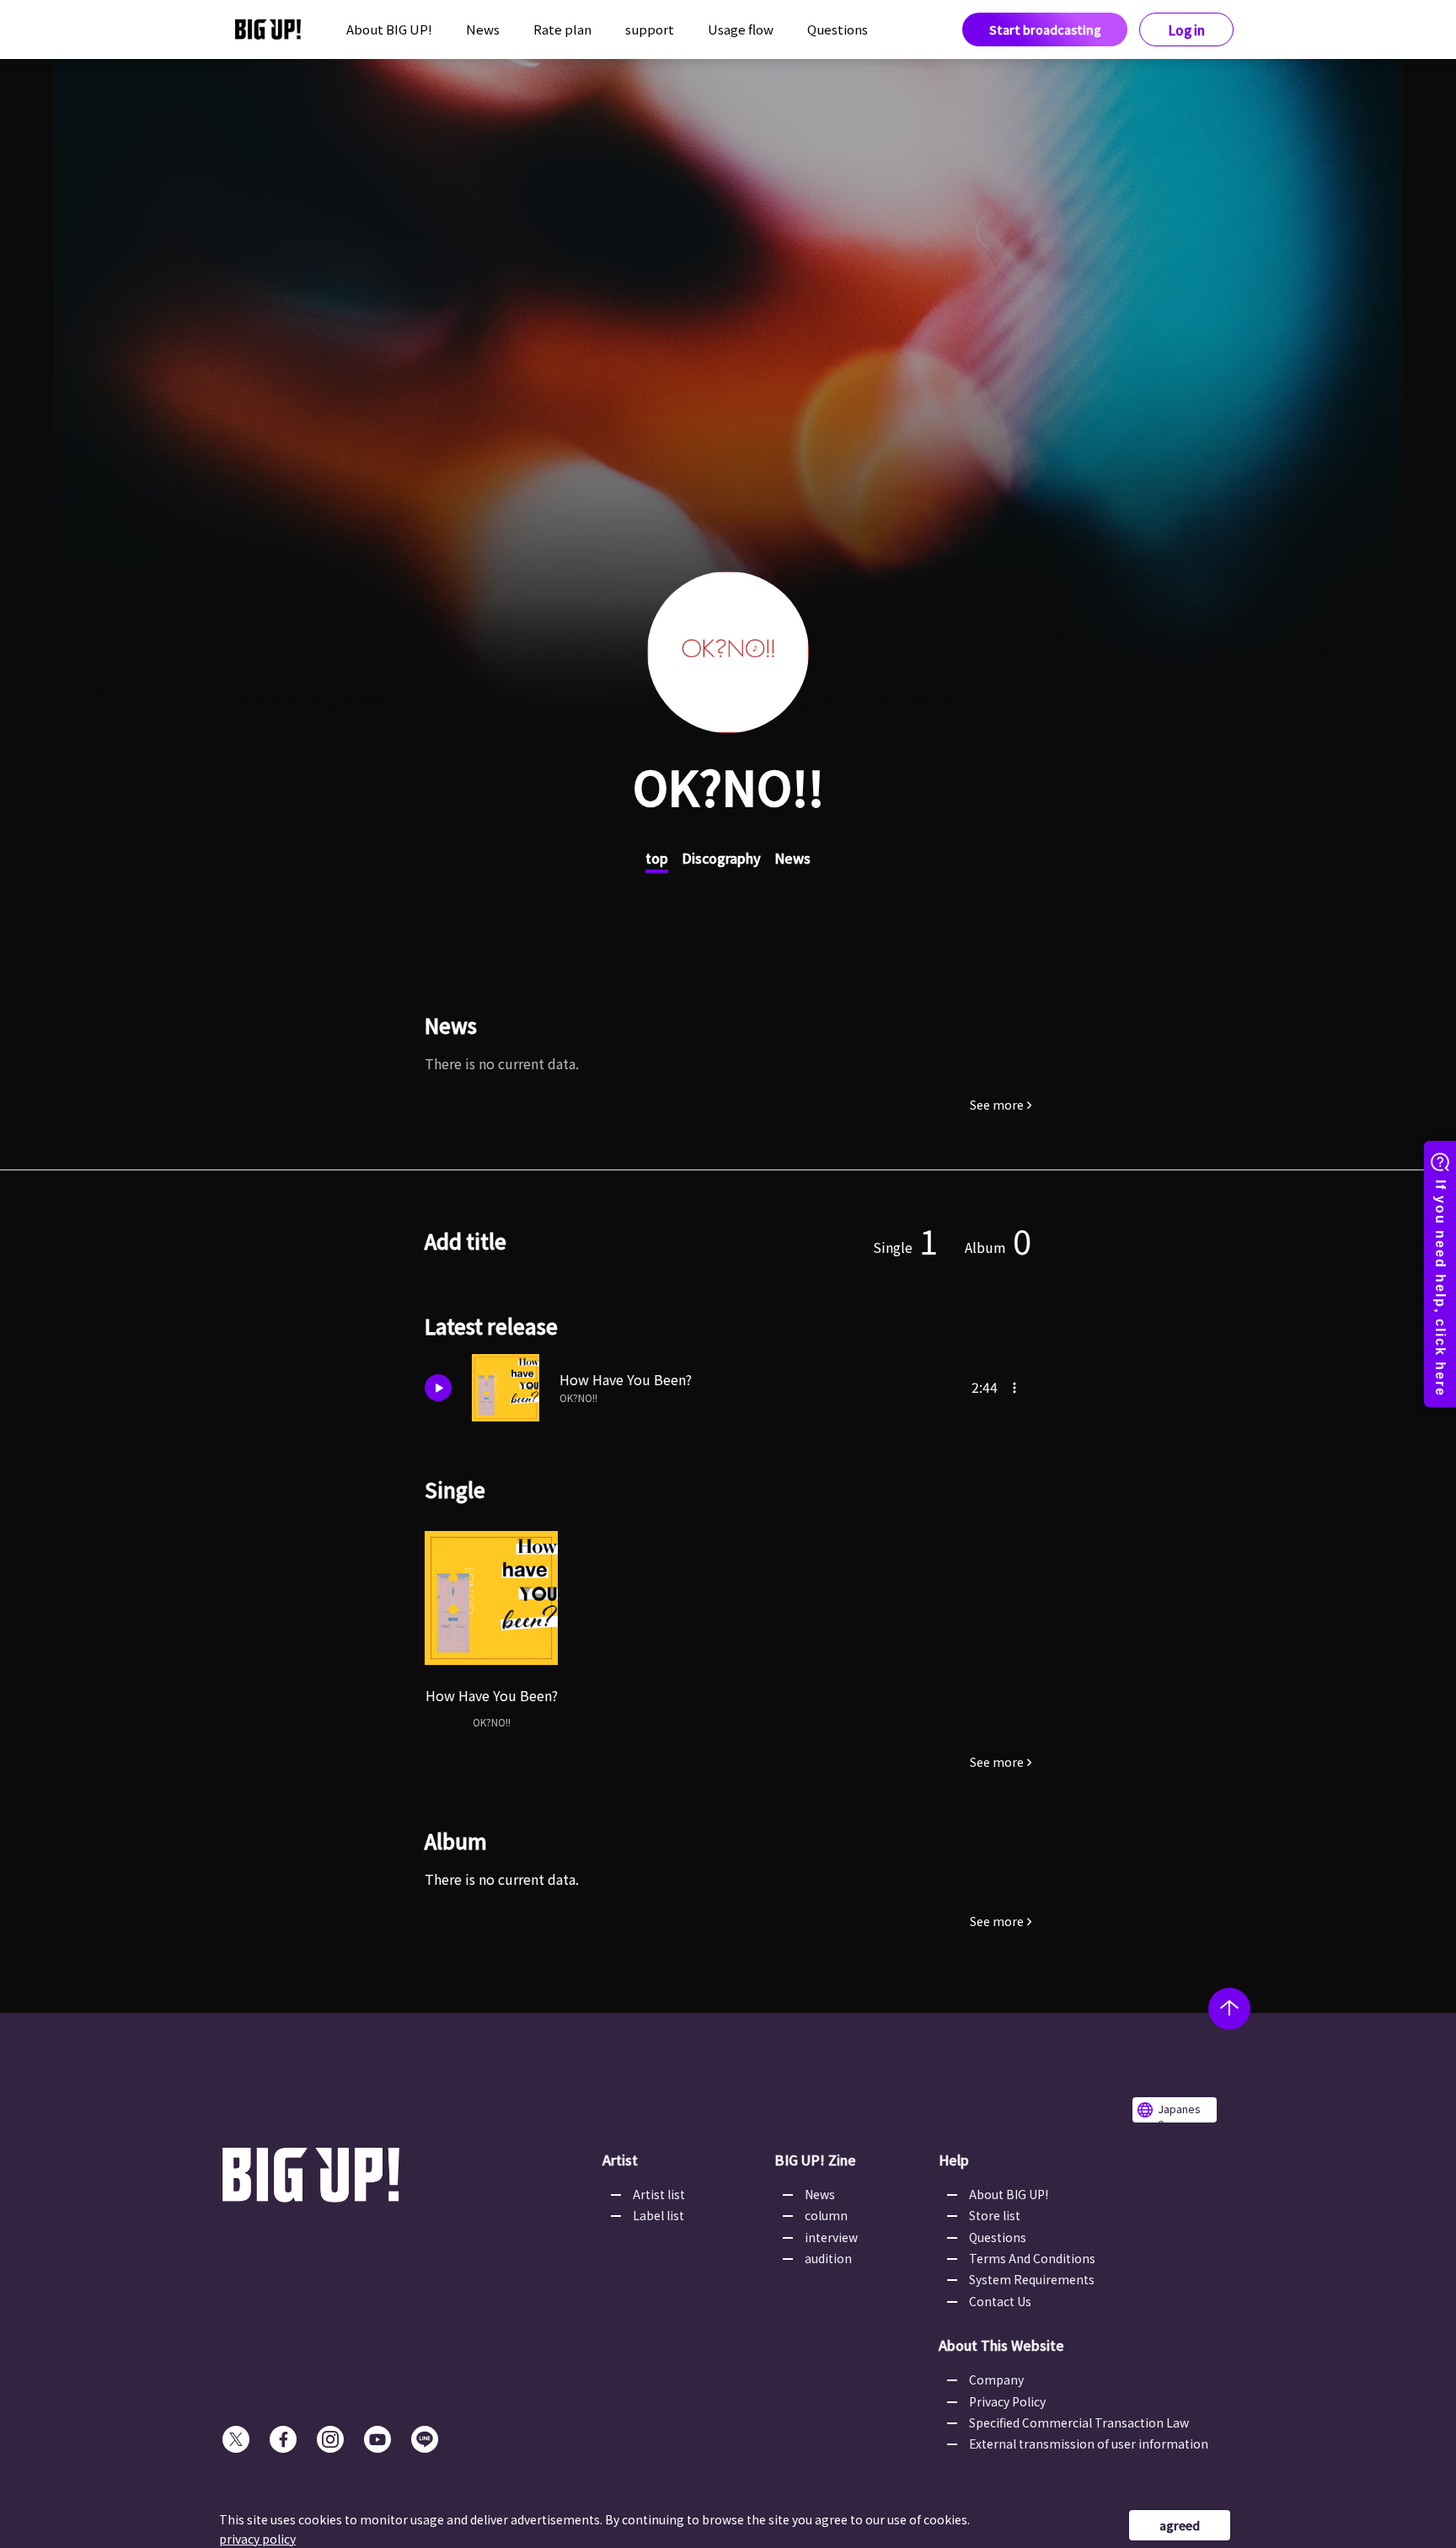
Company (996, 2379)
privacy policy (257, 2539)
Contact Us (1000, 2301)
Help (954, 2160)
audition (828, 2258)
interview (831, 2237)
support (650, 29)
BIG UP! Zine (815, 2160)
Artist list (659, 2194)
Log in (1187, 30)
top (657, 858)
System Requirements (1032, 2279)
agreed (1180, 2525)
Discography (721, 858)
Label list (658, 2215)
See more (997, 1105)
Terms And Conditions (1032, 2258)
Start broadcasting (1045, 29)
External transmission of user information (1089, 2444)
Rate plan (562, 29)
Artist (620, 2160)
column (826, 2215)
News (483, 29)
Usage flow (741, 29)
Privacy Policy (1007, 2401)
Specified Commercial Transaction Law (1079, 2422)
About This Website (1001, 2345)
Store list (995, 2215)
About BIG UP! (389, 29)
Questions (838, 29)
